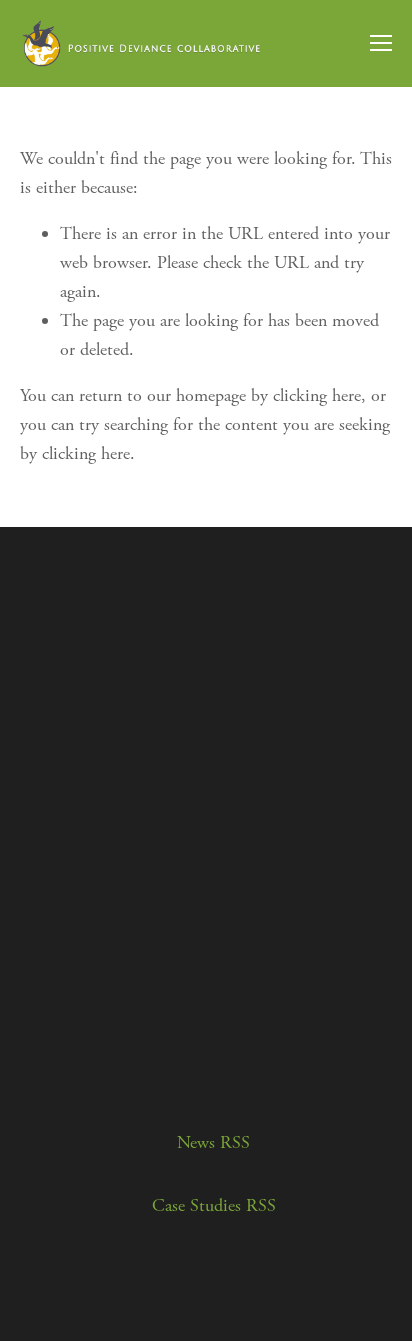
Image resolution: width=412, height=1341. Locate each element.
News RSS (213, 1142)
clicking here (317, 395)
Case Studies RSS (213, 1205)
